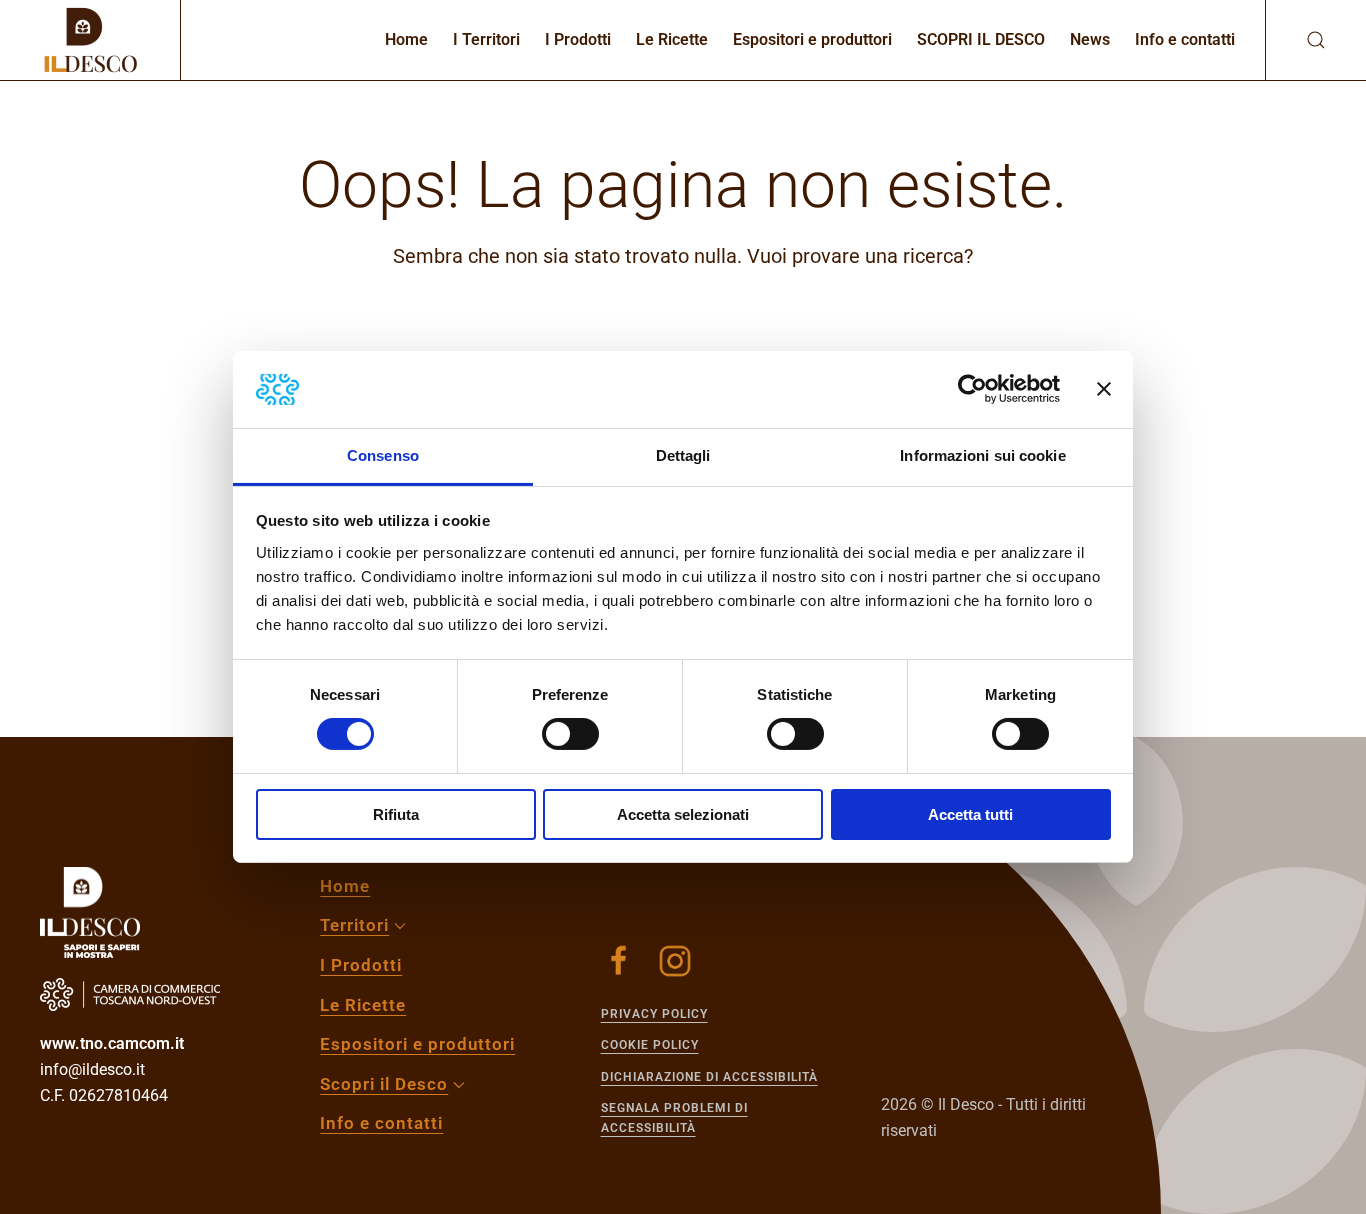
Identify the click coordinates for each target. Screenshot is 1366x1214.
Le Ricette (672, 39)
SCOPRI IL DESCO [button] (981, 39)
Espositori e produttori (812, 39)
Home (406, 39)
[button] (1295, 40)
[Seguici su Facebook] (619, 961)
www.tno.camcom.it (112, 1043)
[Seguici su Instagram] (675, 961)
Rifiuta (396, 814)
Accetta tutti (970, 814)
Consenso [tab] (383, 455)
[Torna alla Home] (90, 40)
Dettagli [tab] (683, 455)
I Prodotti (578, 39)
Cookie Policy (650, 1045)
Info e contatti (1185, 39)
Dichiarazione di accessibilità (709, 1077)
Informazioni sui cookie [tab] (982, 455)
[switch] (570, 734)
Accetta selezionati (683, 814)
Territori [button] (354, 925)
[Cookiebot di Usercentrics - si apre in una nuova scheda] (972, 389)
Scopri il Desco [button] (384, 1084)
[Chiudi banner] (1104, 389)
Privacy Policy (654, 1014)
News (1090, 39)
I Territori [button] (486, 39)
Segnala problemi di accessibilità (674, 1118)
